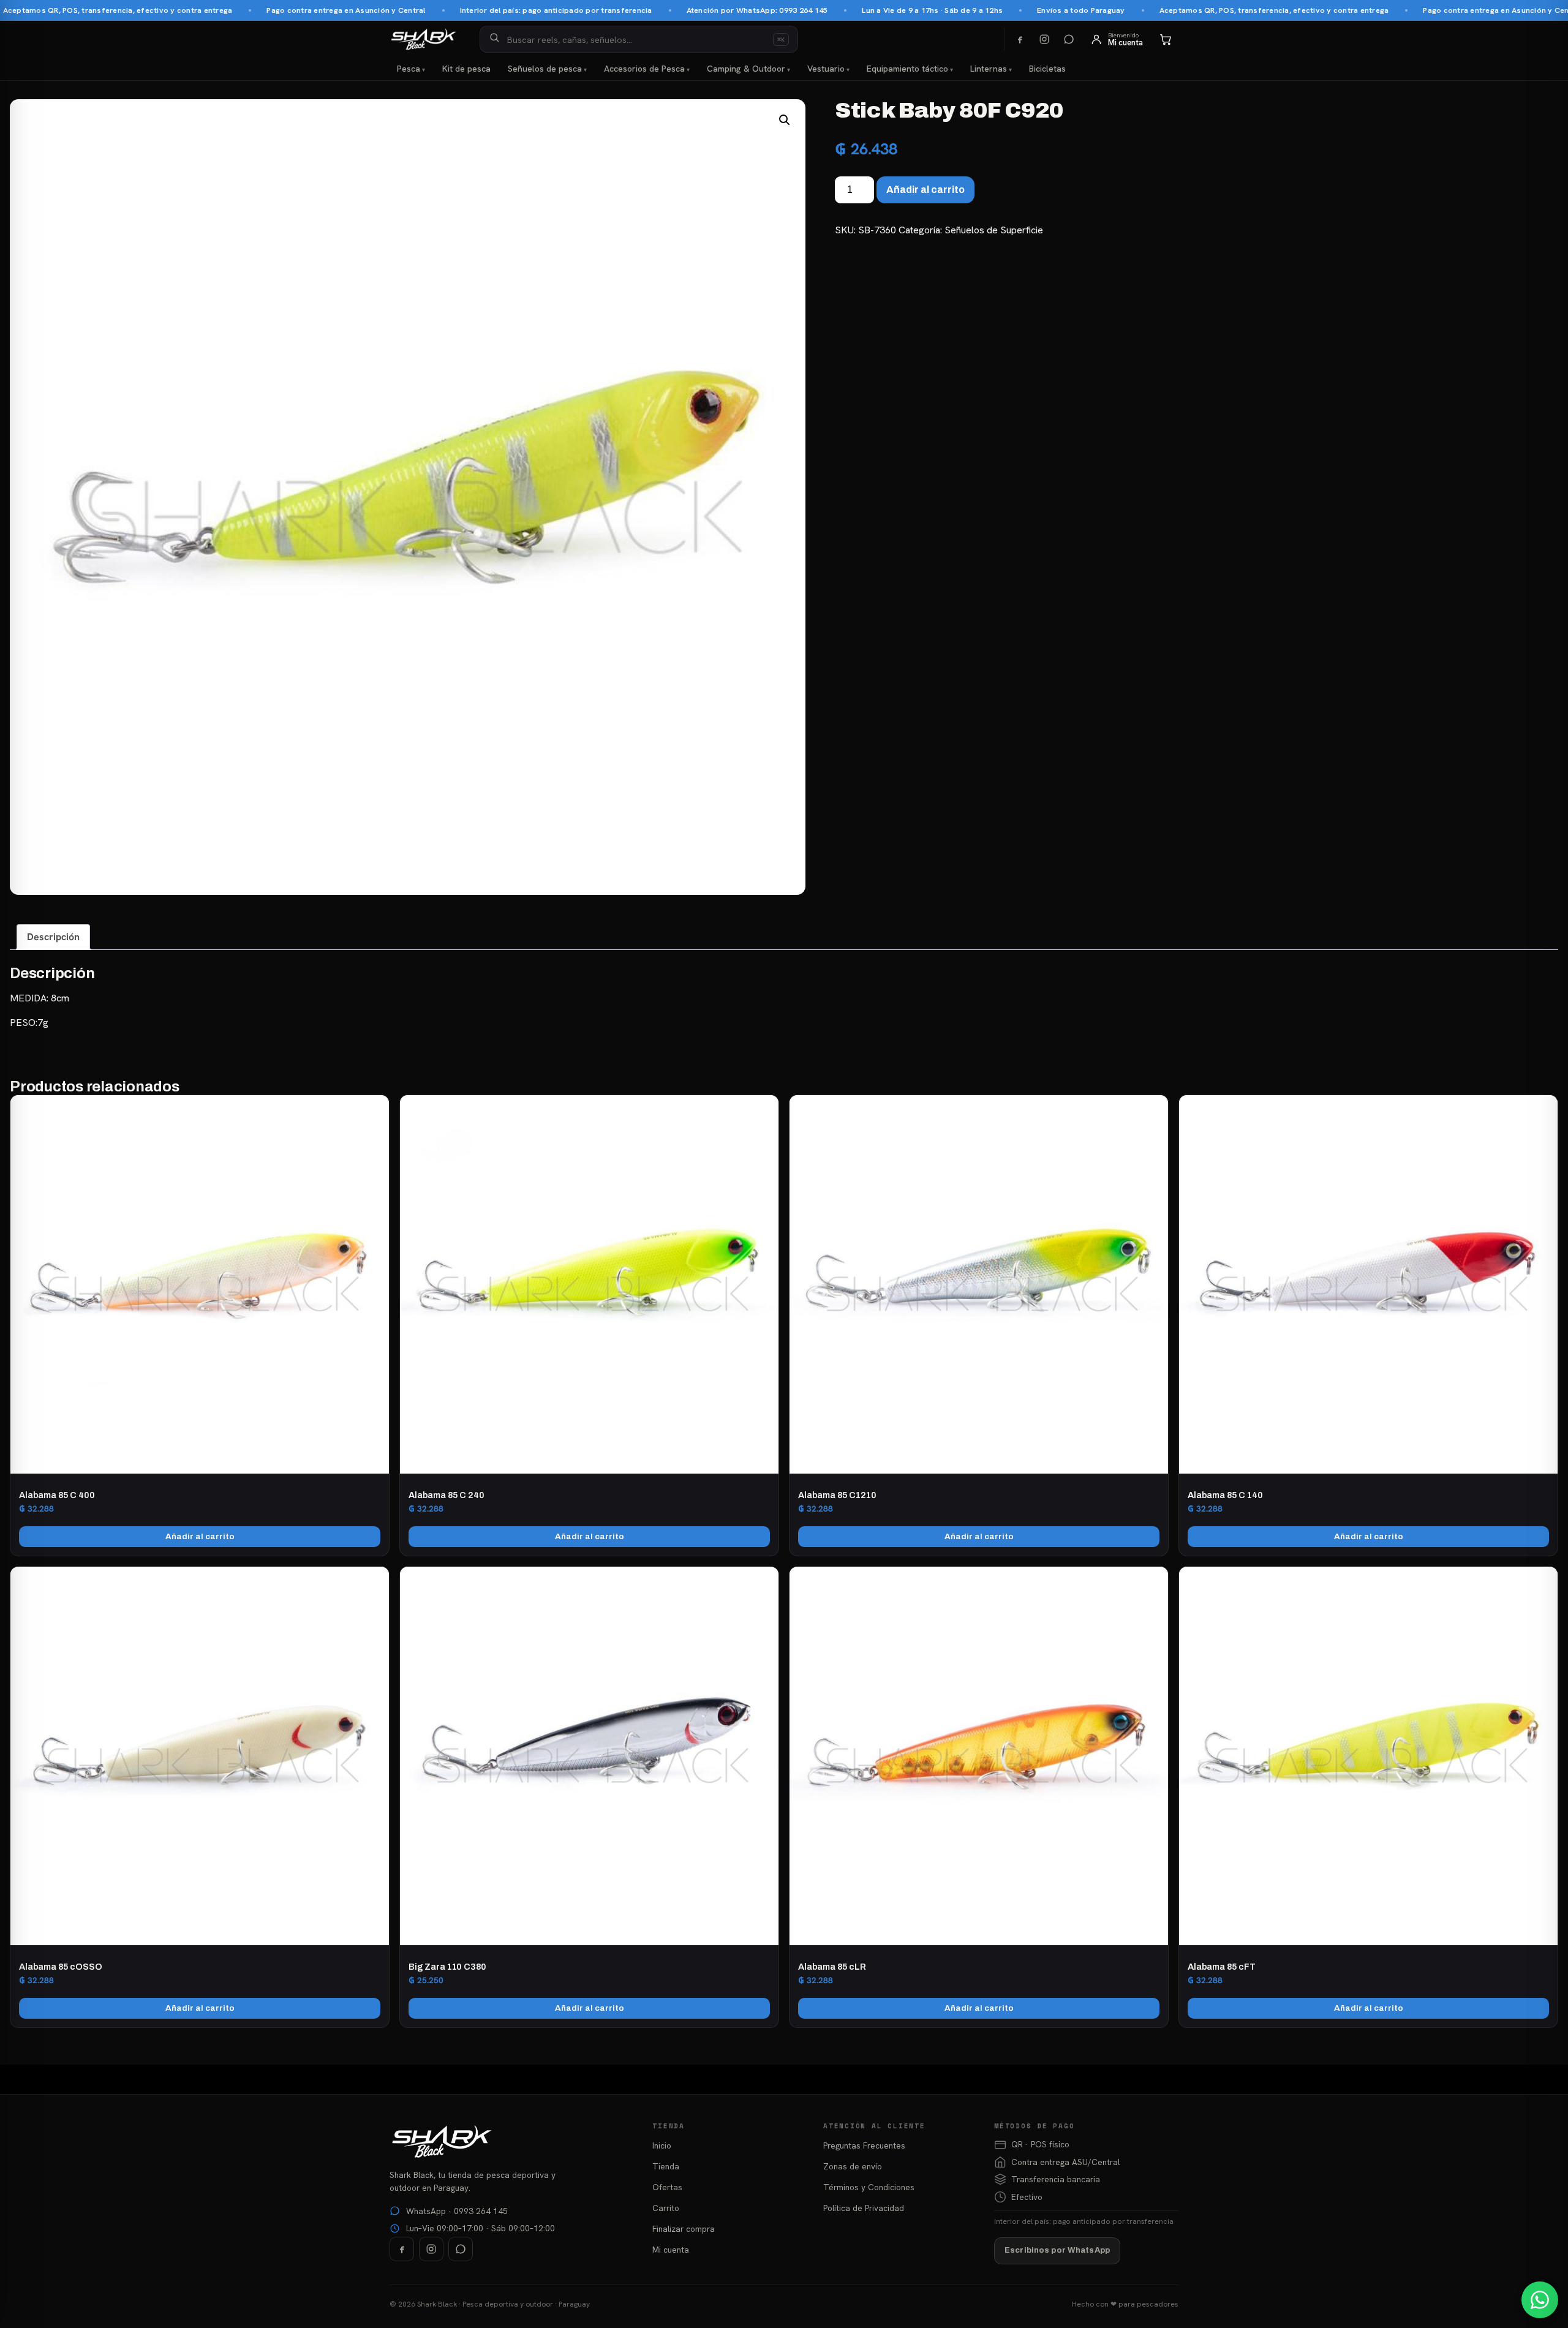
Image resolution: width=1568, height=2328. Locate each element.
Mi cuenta (671, 2250)
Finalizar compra (684, 2229)
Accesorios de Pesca (644, 69)
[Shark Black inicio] (424, 39)
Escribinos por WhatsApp (1057, 2250)
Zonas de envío (853, 2166)
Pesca (409, 69)
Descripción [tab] (53, 937)
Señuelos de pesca (545, 69)
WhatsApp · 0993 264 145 (457, 2211)
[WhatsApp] (1069, 39)
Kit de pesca (466, 69)
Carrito (666, 2208)
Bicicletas (1047, 69)
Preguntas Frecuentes (864, 2145)
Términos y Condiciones (869, 2187)
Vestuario (826, 69)
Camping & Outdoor (746, 69)
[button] (785, 120)
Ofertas (667, 2187)
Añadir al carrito (925, 190)
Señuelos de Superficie (994, 230)
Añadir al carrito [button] (200, 1536)
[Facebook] (1020, 39)
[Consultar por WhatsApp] (1540, 2300)
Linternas (989, 69)
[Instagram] (1044, 39)
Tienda (666, 2166)
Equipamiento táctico (907, 69)
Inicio (662, 2145)
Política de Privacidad (864, 2208)
